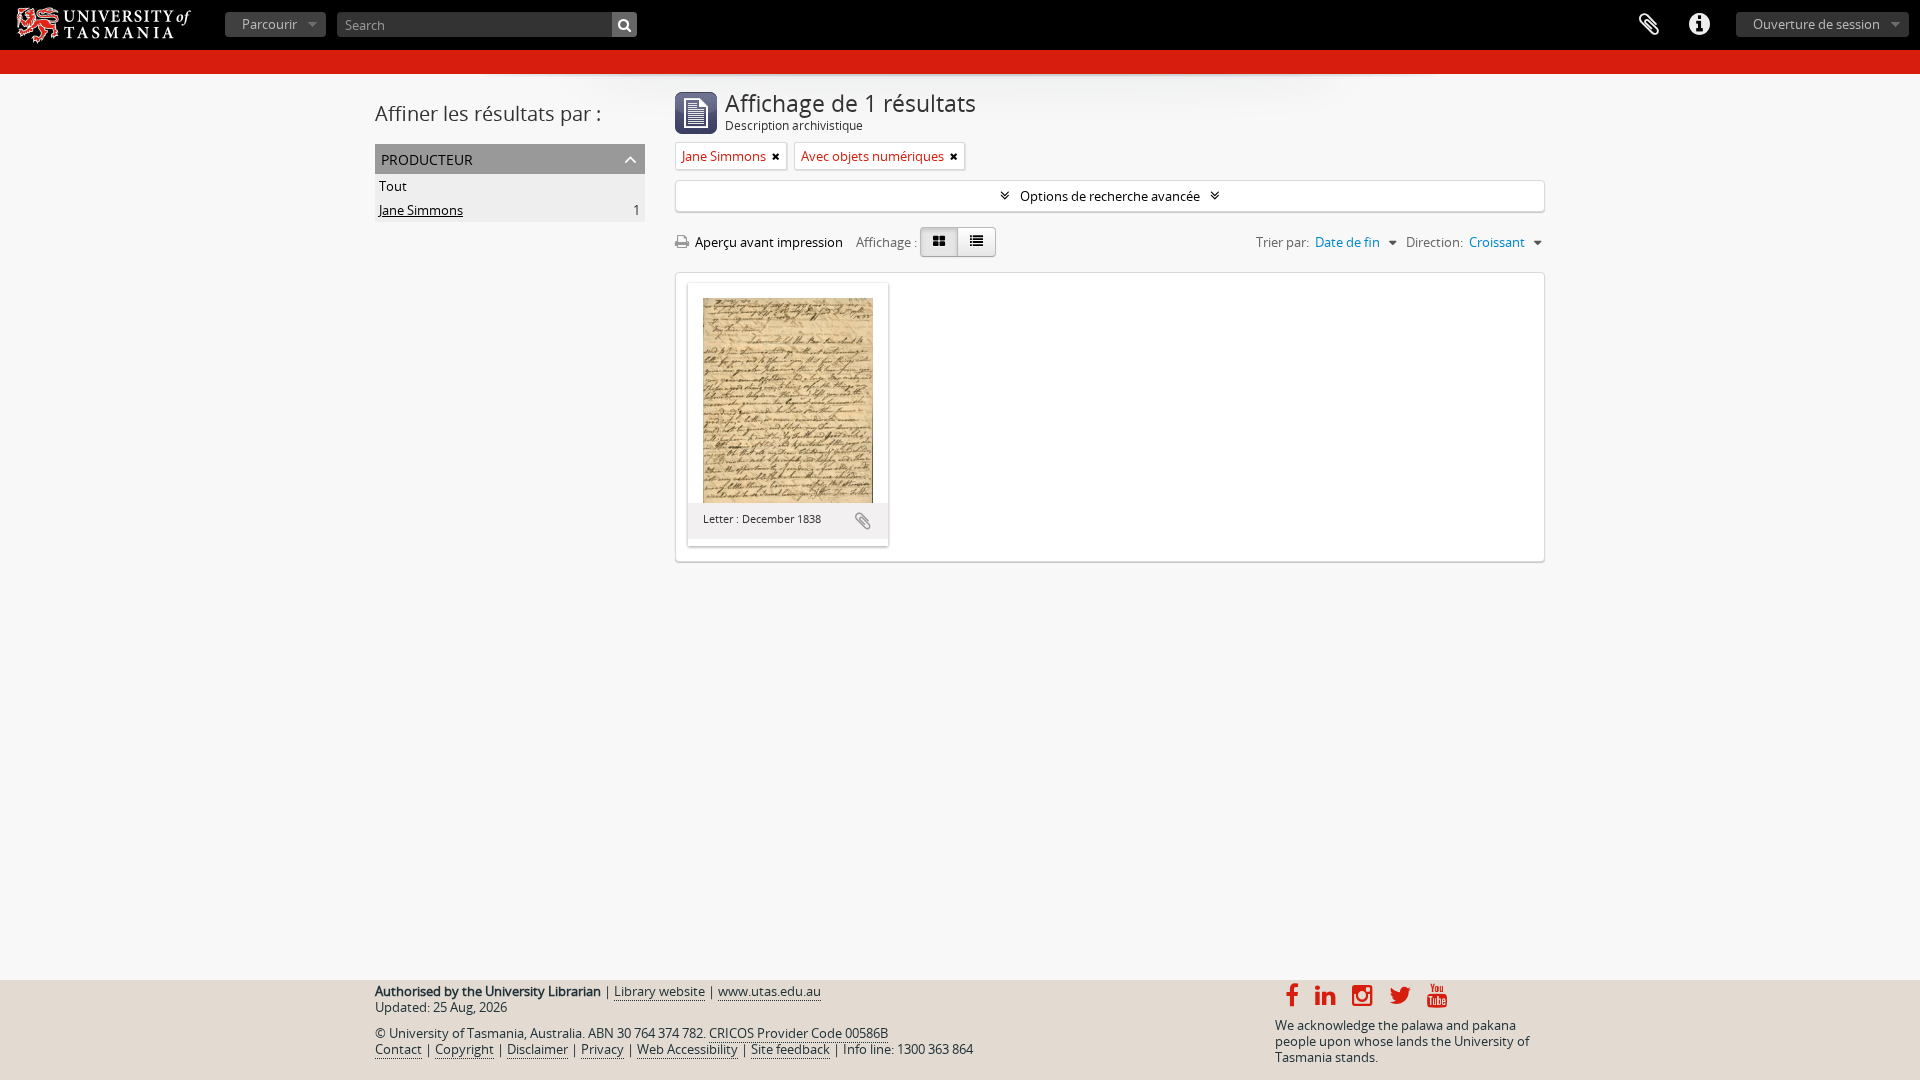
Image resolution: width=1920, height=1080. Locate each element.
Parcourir (269, 24)
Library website (659, 991)
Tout (393, 186)
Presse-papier (1649, 25)
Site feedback (790, 1049)
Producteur (427, 157)
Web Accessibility (687, 1049)
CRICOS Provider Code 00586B (798, 1033)
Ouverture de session (1816, 24)
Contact (398, 1049)
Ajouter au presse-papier (863, 521)
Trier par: (1282, 242)
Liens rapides (1699, 25)
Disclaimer (537, 1049)
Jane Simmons (421, 210)
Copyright (464, 1049)
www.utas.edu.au (769, 991)
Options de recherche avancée (1110, 196)
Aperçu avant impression (767, 242)
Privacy (602, 1049)
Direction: (1434, 242)
